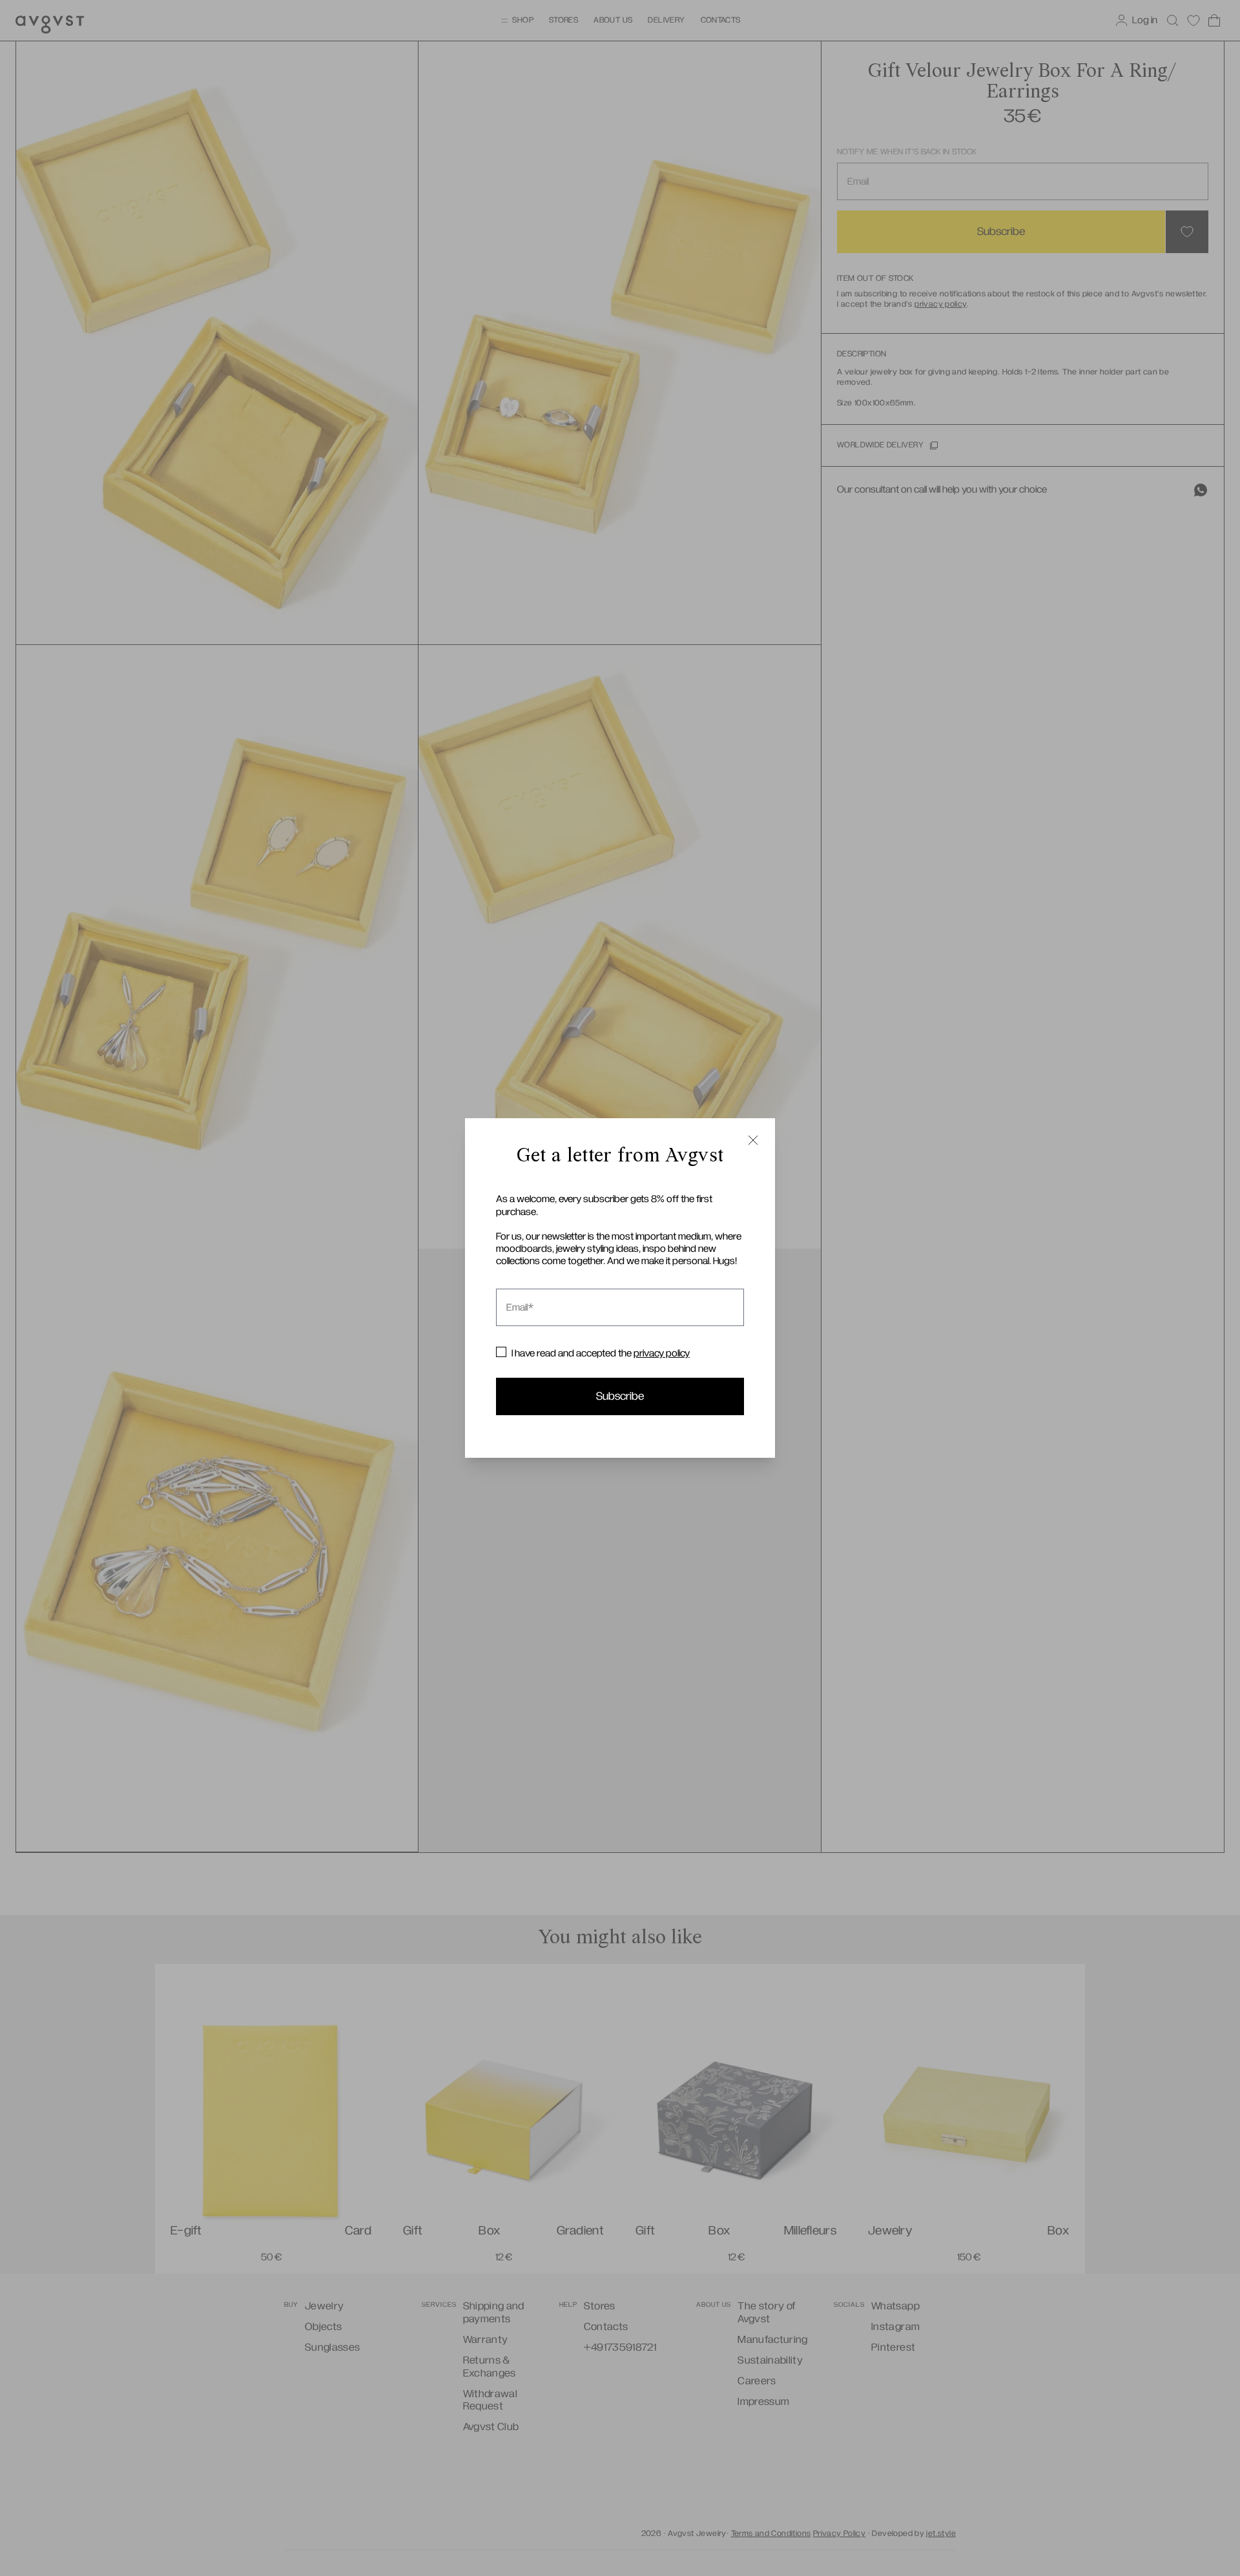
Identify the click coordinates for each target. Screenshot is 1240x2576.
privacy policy (662, 1353)
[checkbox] (501, 1352)
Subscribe (620, 1396)
